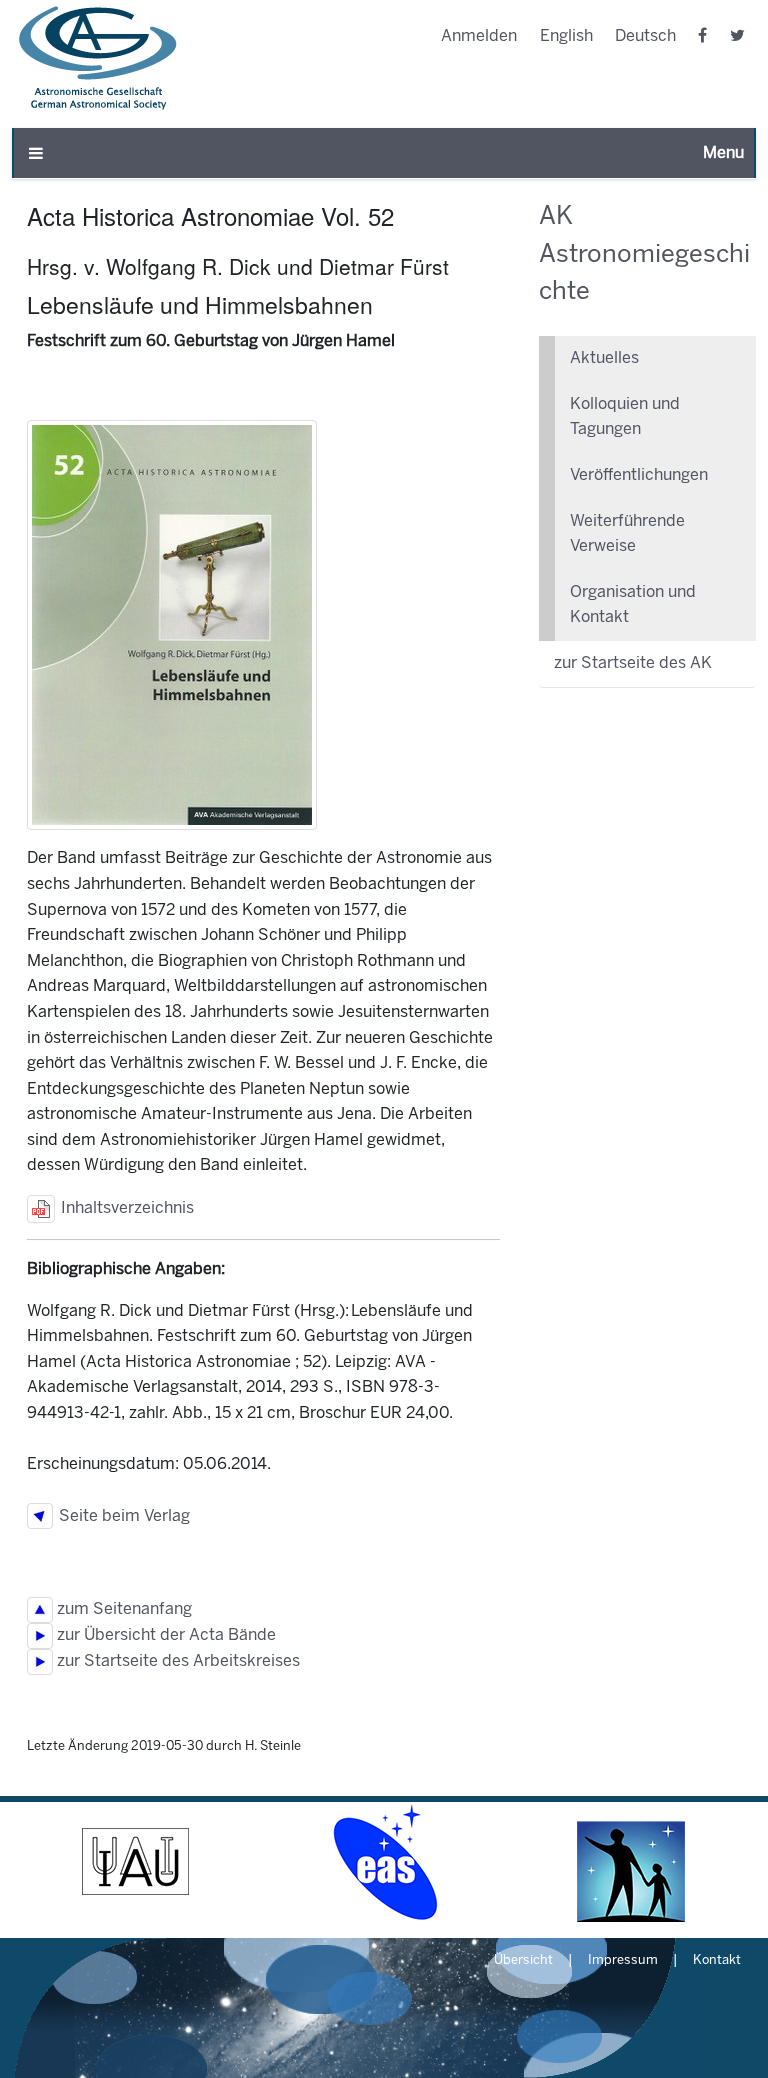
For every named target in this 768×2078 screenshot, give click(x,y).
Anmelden (479, 36)
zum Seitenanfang (122, 1609)
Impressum (623, 1961)
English (566, 36)
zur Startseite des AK (633, 663)
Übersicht (523, 1961)
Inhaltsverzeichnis (124, 1208)
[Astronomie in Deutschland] (632, 1862)
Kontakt (717, 1961)
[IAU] (136, 1862)
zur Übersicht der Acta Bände (164, 1635)
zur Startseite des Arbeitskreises (176, 1661)
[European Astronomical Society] (384, 1862)
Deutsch (645, 36)
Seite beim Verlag (121, 1516)
